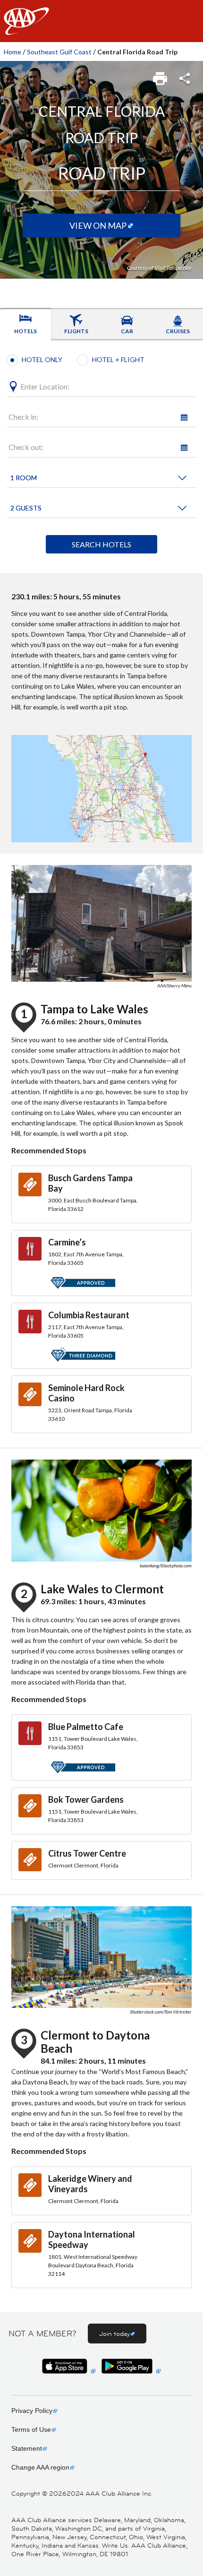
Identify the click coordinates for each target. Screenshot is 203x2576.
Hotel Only (42, 359)
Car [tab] (127, 331)
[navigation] (101, 21)
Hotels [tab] (25, 331)
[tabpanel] (101, 457)
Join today (114, 2334)
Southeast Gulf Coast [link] (59, 52)
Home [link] (13, 52)
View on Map (98, 225)
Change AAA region (40, 2467)
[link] (161, 76)
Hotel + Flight (118, 359)
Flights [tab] (76, 331)
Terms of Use (31, 2429)
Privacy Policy (32, 2411)
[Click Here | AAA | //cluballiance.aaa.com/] (26, 29)
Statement (27, 2448)
